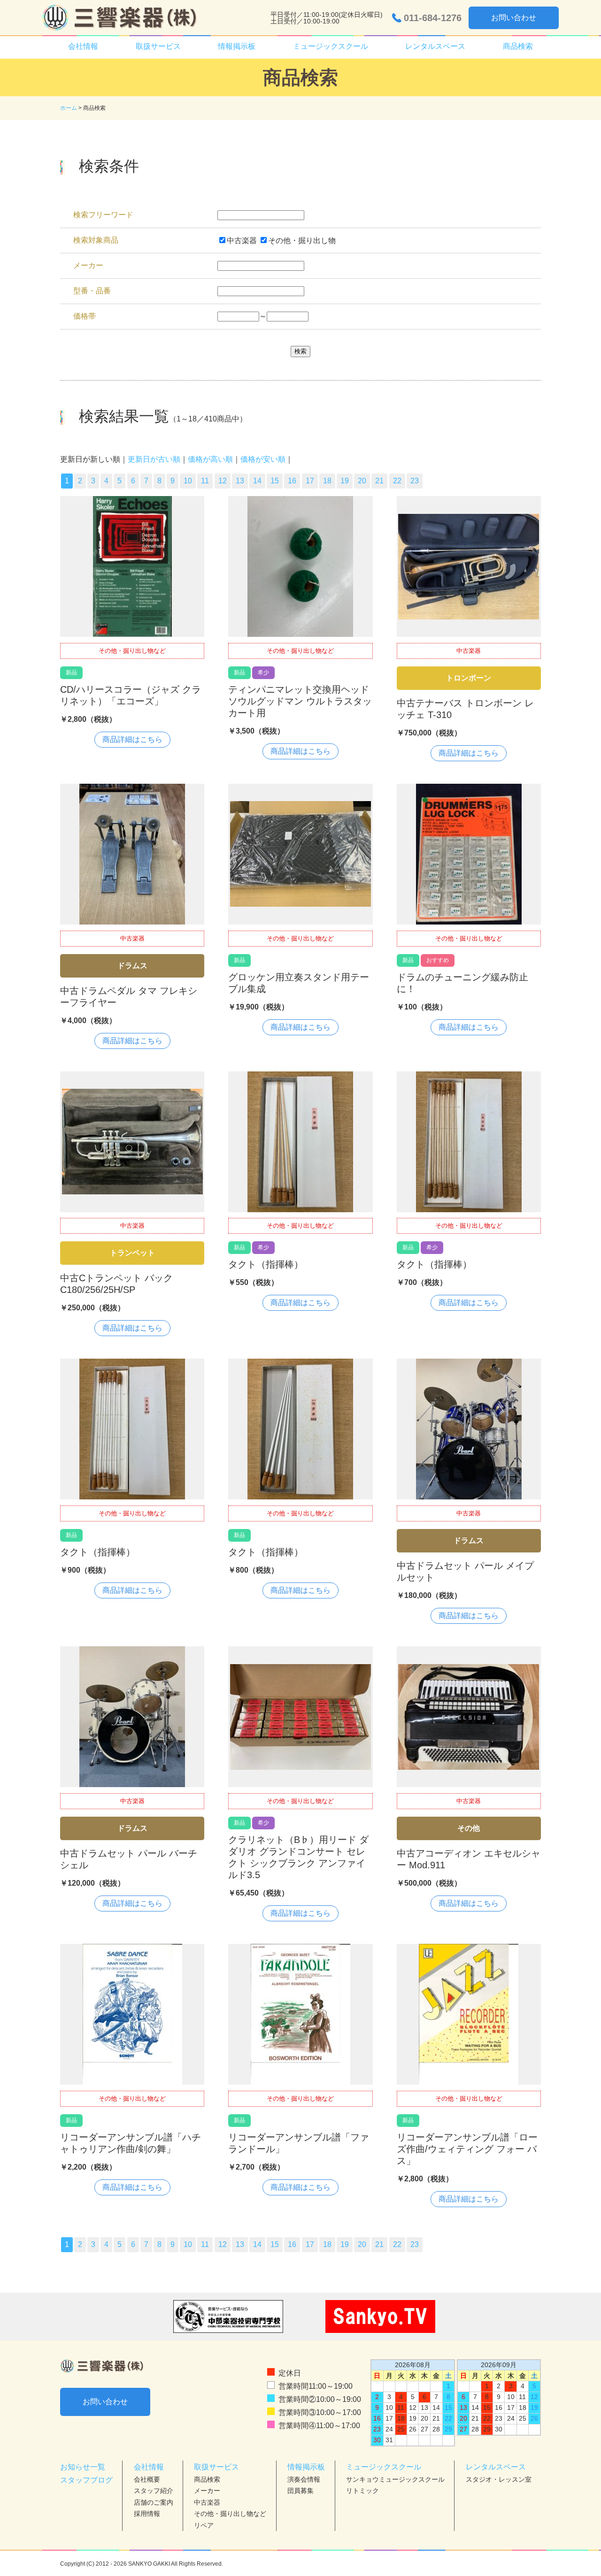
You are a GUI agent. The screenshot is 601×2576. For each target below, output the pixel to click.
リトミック (362, 2491)
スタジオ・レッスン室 (499, 2479)
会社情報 (149, 2467)
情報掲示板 (306, 2467)
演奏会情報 (304, 2479)
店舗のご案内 (154, 2502)
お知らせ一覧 (83, 2467)
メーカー (207, 2491)
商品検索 (518, 46)
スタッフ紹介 (154, 2491)
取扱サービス (216, 2467)
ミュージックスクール (384, 2467)
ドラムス (132, 966)
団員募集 (300, 2491)
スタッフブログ (86, 2480)
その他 (469, 1828)
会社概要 (147, 2479)
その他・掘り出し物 (302, 241)
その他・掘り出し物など (230, 2514)
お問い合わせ (514, 18)
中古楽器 (242, 241)
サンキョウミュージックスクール (395, 2479)
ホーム (69, 108)
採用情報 (147, 2514)
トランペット (132, 1253)
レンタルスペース (496, 2467)
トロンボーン (469, 678)
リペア (204, 2525)
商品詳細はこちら (132, 739)
